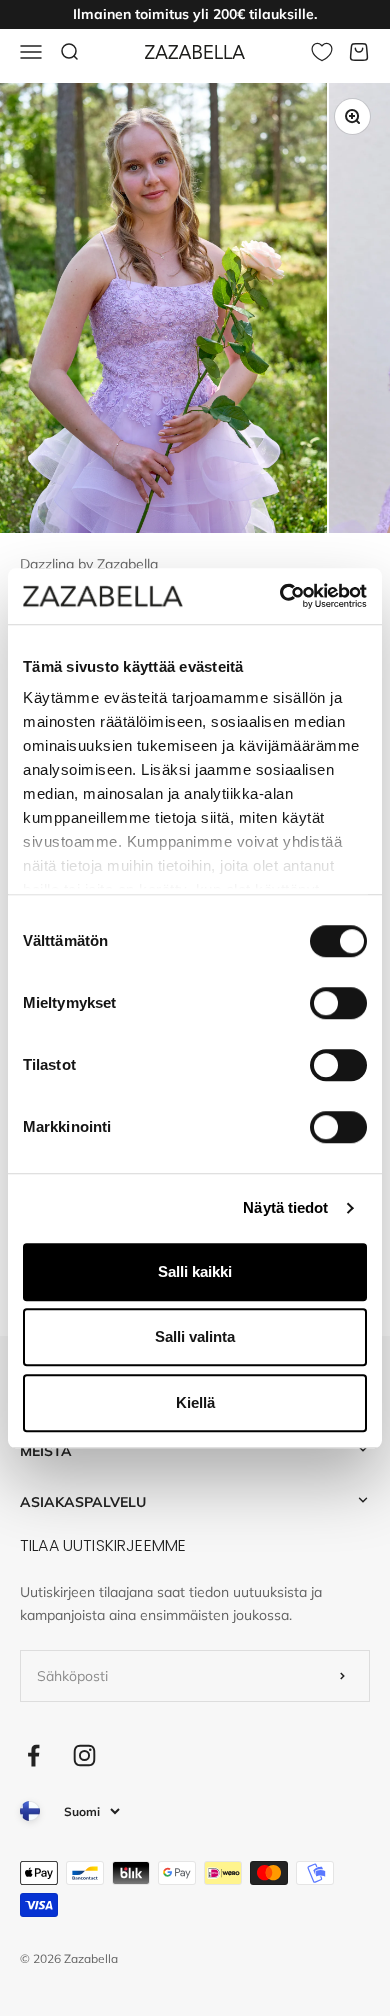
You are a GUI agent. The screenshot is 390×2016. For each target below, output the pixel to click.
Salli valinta (195, 1336)
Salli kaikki (195, 1271)
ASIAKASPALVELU (83, 1502)
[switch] (338, 1003)
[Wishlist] (322, 52)
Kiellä (195, 1402)
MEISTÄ (46, 1451)
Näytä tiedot (285, 1207)
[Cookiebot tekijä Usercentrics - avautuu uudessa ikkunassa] (280, 596)
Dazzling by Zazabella (89, 564)
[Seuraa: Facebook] (33, 1755)
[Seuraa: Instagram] (84, 1755)
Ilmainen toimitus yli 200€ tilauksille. (195, 14)
